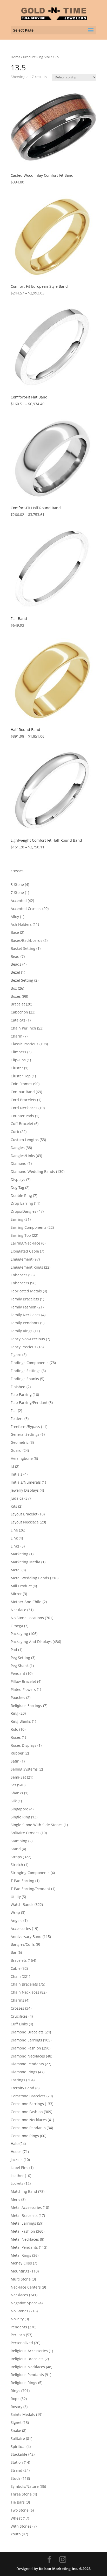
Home (15, 57)
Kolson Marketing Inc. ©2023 (65, 2569)
